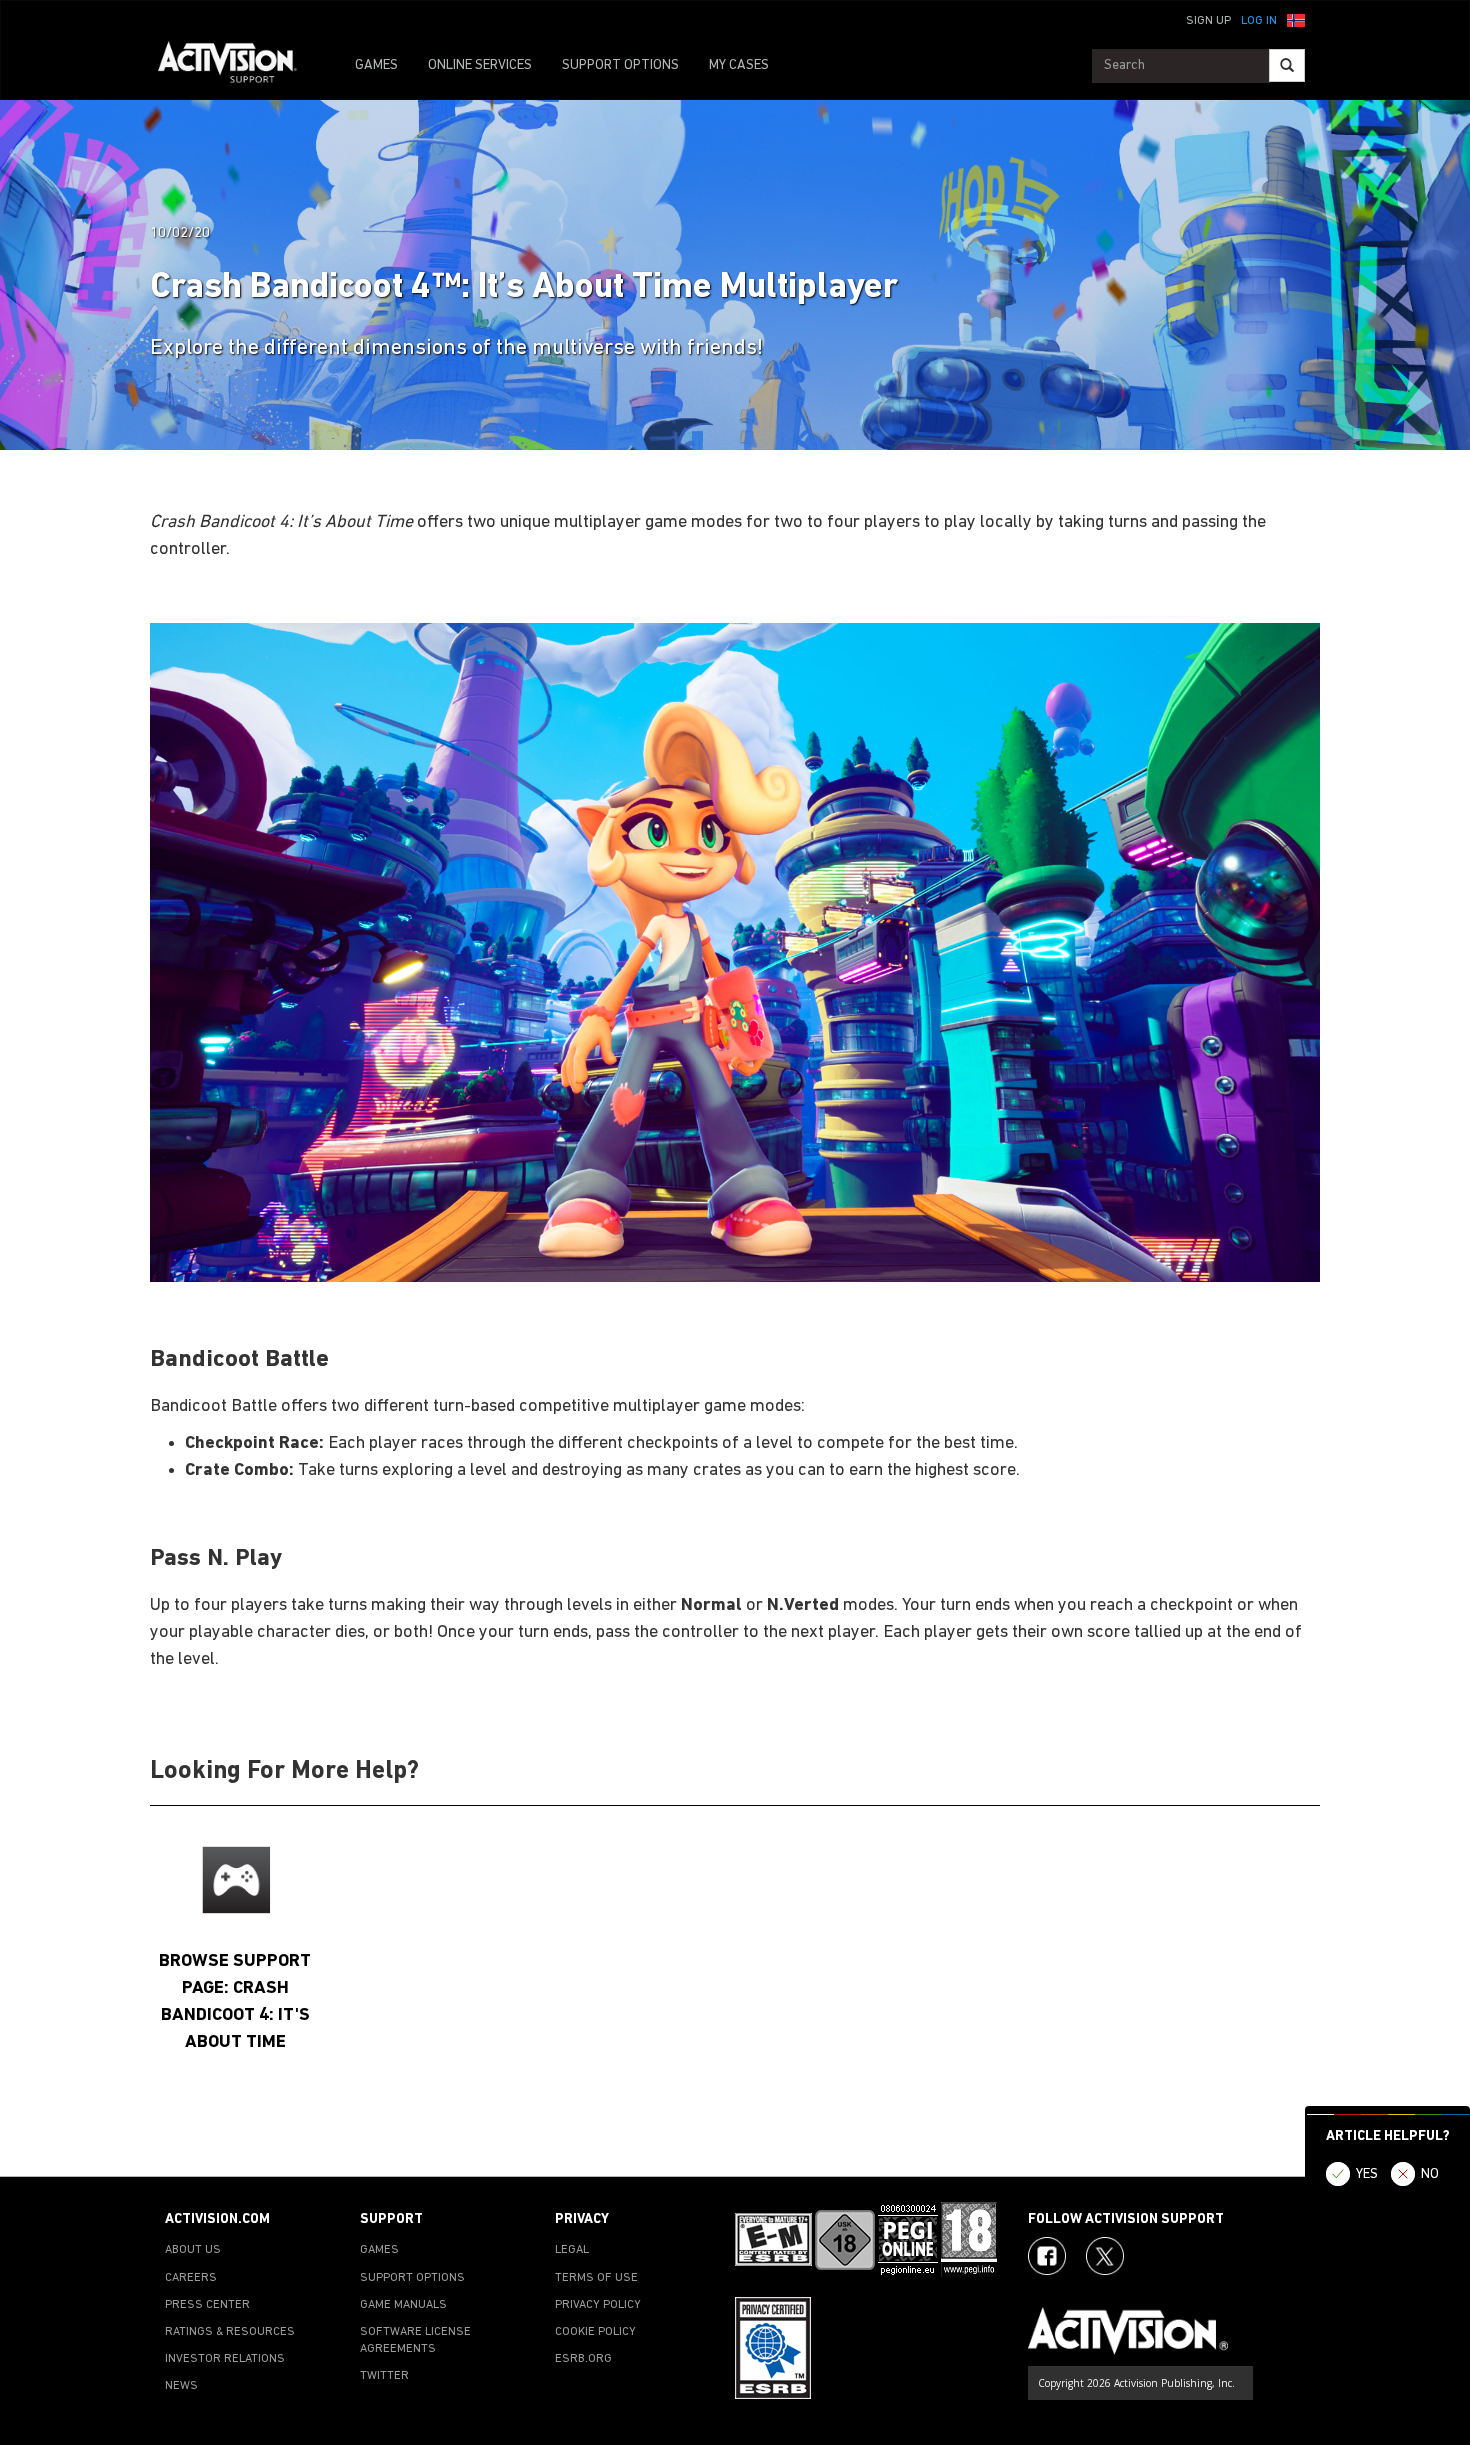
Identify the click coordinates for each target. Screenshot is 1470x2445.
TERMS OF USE (596, 2278)
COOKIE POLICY (595, 2332)
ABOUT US (193, 2250)
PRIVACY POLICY (598, 2305)
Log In (1259, 21)
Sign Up (1208, 21)
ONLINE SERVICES (480, 65)
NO (1430, 2174)
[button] (1296, 19)
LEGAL (572, 2250)
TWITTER (384, 2376)
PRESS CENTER (207, 2305)
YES (1367, 2174)
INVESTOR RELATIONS (225, 2359)
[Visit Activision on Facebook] (1047, 2256)
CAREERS (191, 2278)
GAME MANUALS (403, 2305)
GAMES (376, 65)
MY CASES (739, 65)
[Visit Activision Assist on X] (1105, 2256)
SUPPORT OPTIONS (620, 65)
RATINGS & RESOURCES (230, 2332)
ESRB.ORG (583, 2359)
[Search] (1287, 65)
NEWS (181, 2386)
